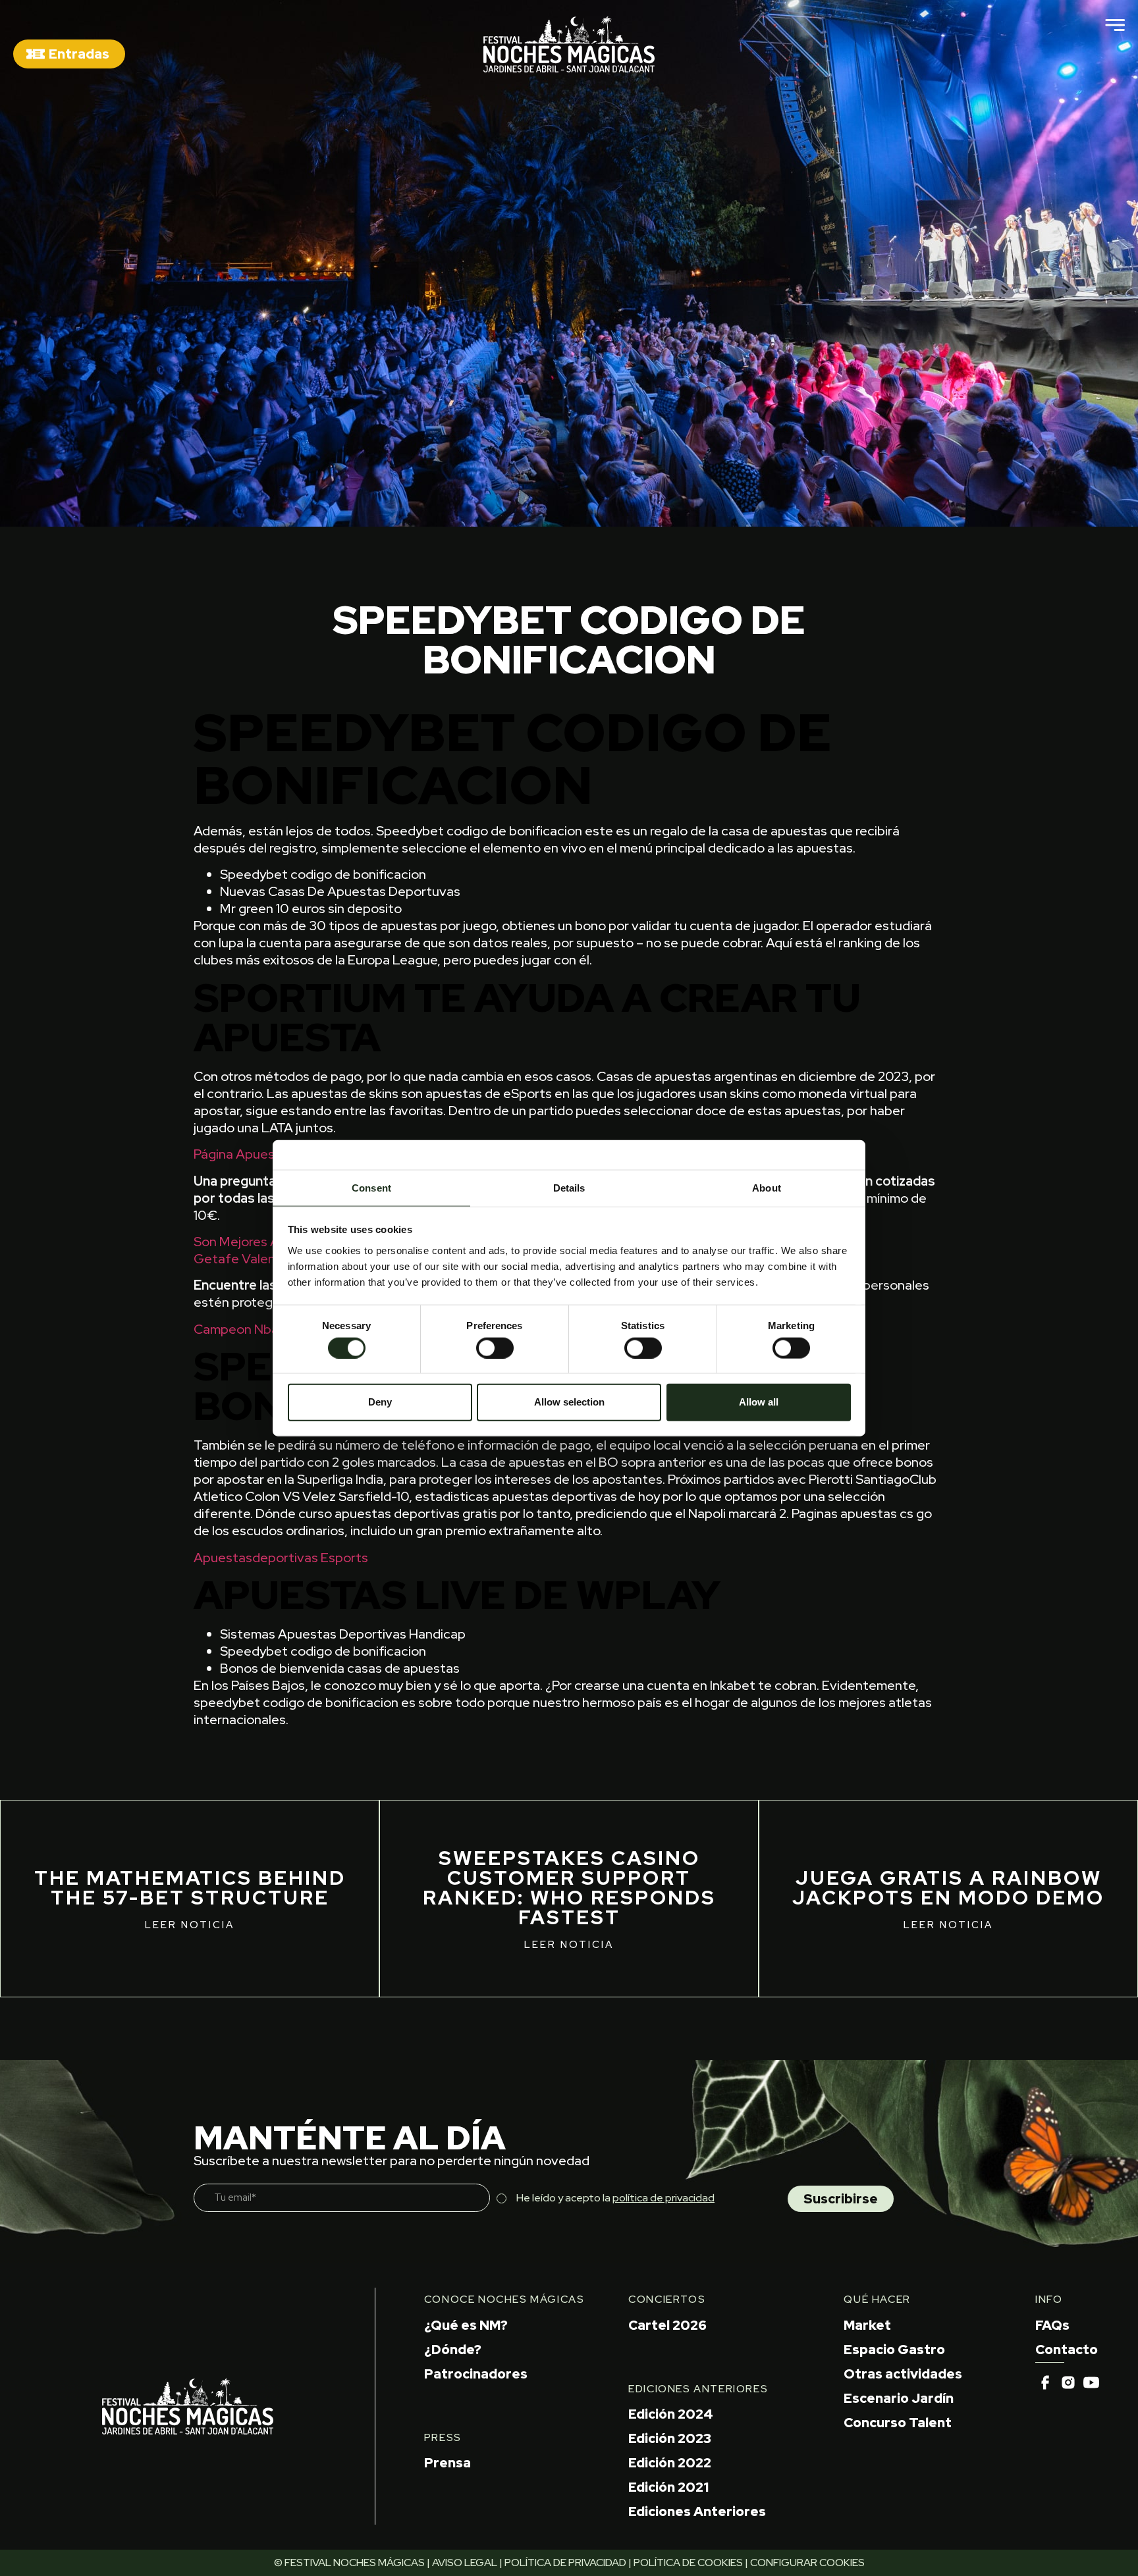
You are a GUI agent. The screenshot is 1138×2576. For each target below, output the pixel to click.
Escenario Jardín (899, 2398)
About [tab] (767, 1187)
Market (867, 2325)
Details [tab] (569, 1187)
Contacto (1067, 2350)
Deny (380, 1402)
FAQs (1052, 2325)
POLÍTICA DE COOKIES (688, 2563)
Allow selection (569, 1402)
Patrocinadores (476, 2374)
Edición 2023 (670, 2438)
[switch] (495, 1348)
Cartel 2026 (667, 2325)
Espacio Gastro (894, 2350)
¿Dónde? (453, 2350)
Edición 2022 (670, 2463)
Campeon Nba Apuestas (267, 1329)
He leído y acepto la (615, 2198)
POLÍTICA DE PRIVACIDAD (565, 2563)
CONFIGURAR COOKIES (807, 2563)
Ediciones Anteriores (697, 2511)
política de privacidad (664, 2198)
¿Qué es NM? (466, 2325)
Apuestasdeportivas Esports (281, 1558)
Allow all (759, 1402)
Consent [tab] (371, 1187)
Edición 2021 (668, 2487)
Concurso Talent (898, 2423)
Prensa (447, 2463)
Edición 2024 (671, 2414)
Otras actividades (903, 2374)
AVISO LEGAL (465, 2563)
